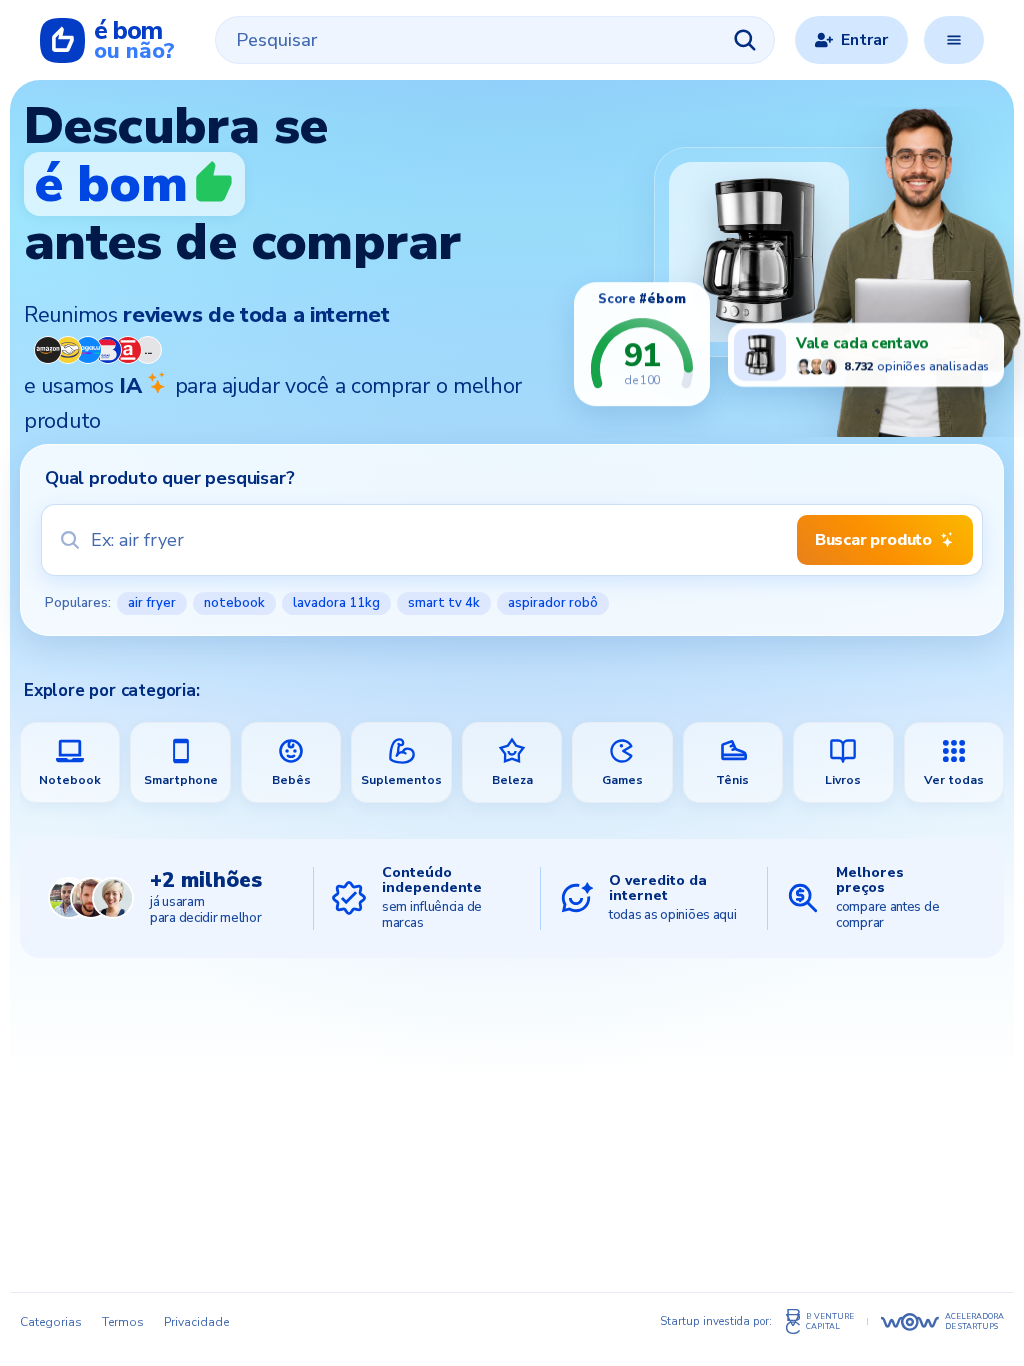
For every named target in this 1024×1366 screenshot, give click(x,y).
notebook (234, 603)
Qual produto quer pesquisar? (169, 478)
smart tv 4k (444, 603)
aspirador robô (553, 603)
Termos (123, 1322)
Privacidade (196, 1322)
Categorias (51, 1322)
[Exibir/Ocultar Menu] (954, 40)
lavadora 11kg (336, 603)
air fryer (152, 603)
